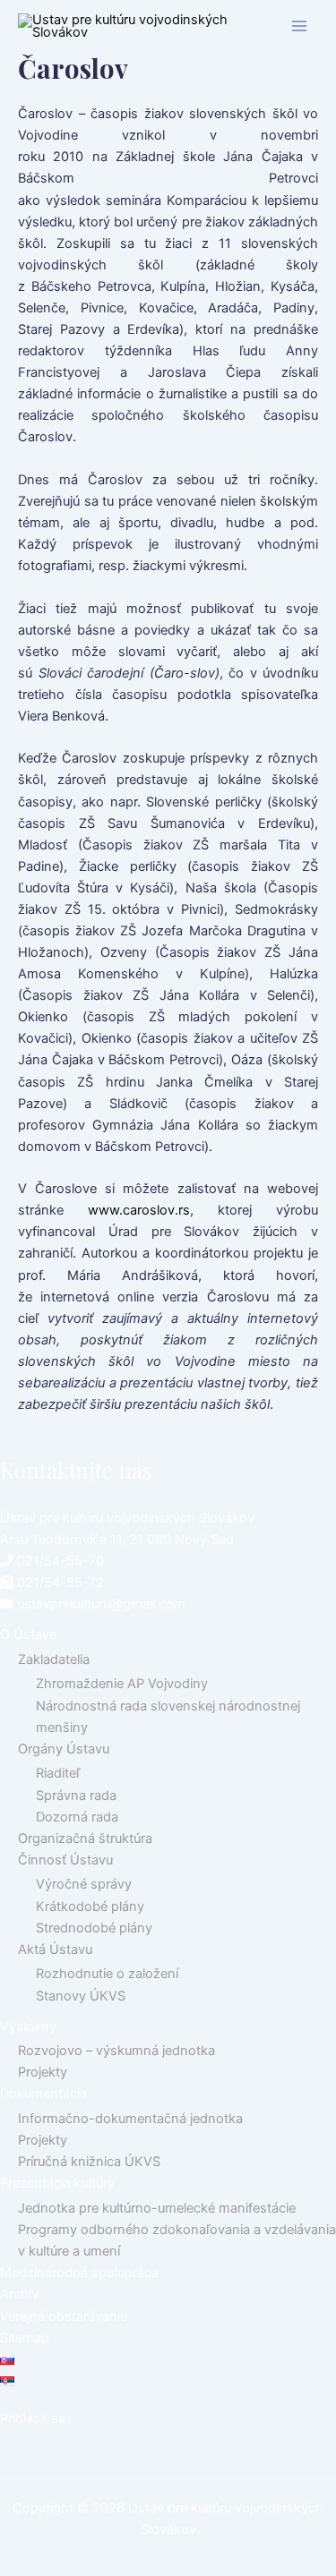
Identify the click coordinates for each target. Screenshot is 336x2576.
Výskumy (28, 2026)
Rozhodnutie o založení (107, 1974)
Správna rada (76, 1796)
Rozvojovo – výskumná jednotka (116, 2051)
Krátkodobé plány (90, 1906)
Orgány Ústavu (64, 1749)
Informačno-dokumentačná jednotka (130, 2119)
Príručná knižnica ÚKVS (89, 2162)
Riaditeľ (58, 1773)
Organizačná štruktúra (85, 1838)
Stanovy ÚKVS (81, 1996)
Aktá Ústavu (55, 1949)
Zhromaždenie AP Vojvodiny (122, 1684)
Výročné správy (84, 1884)
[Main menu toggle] (299, 26)
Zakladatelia (54, 1659)
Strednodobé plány (94, 1928)
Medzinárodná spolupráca (79, 2273)
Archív (19, 2294)
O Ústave (28, 1634)
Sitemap (25, 2338)
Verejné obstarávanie (64, 2316)
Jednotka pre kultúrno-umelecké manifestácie (157, 2208)
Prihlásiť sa (33, 2418)
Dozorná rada (77, 1817)
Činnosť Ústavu (65, 1860)
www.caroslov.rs (139, 1210)
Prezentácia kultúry (57, 2183)
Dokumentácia (43, 2094)
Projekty (43, 2072)
